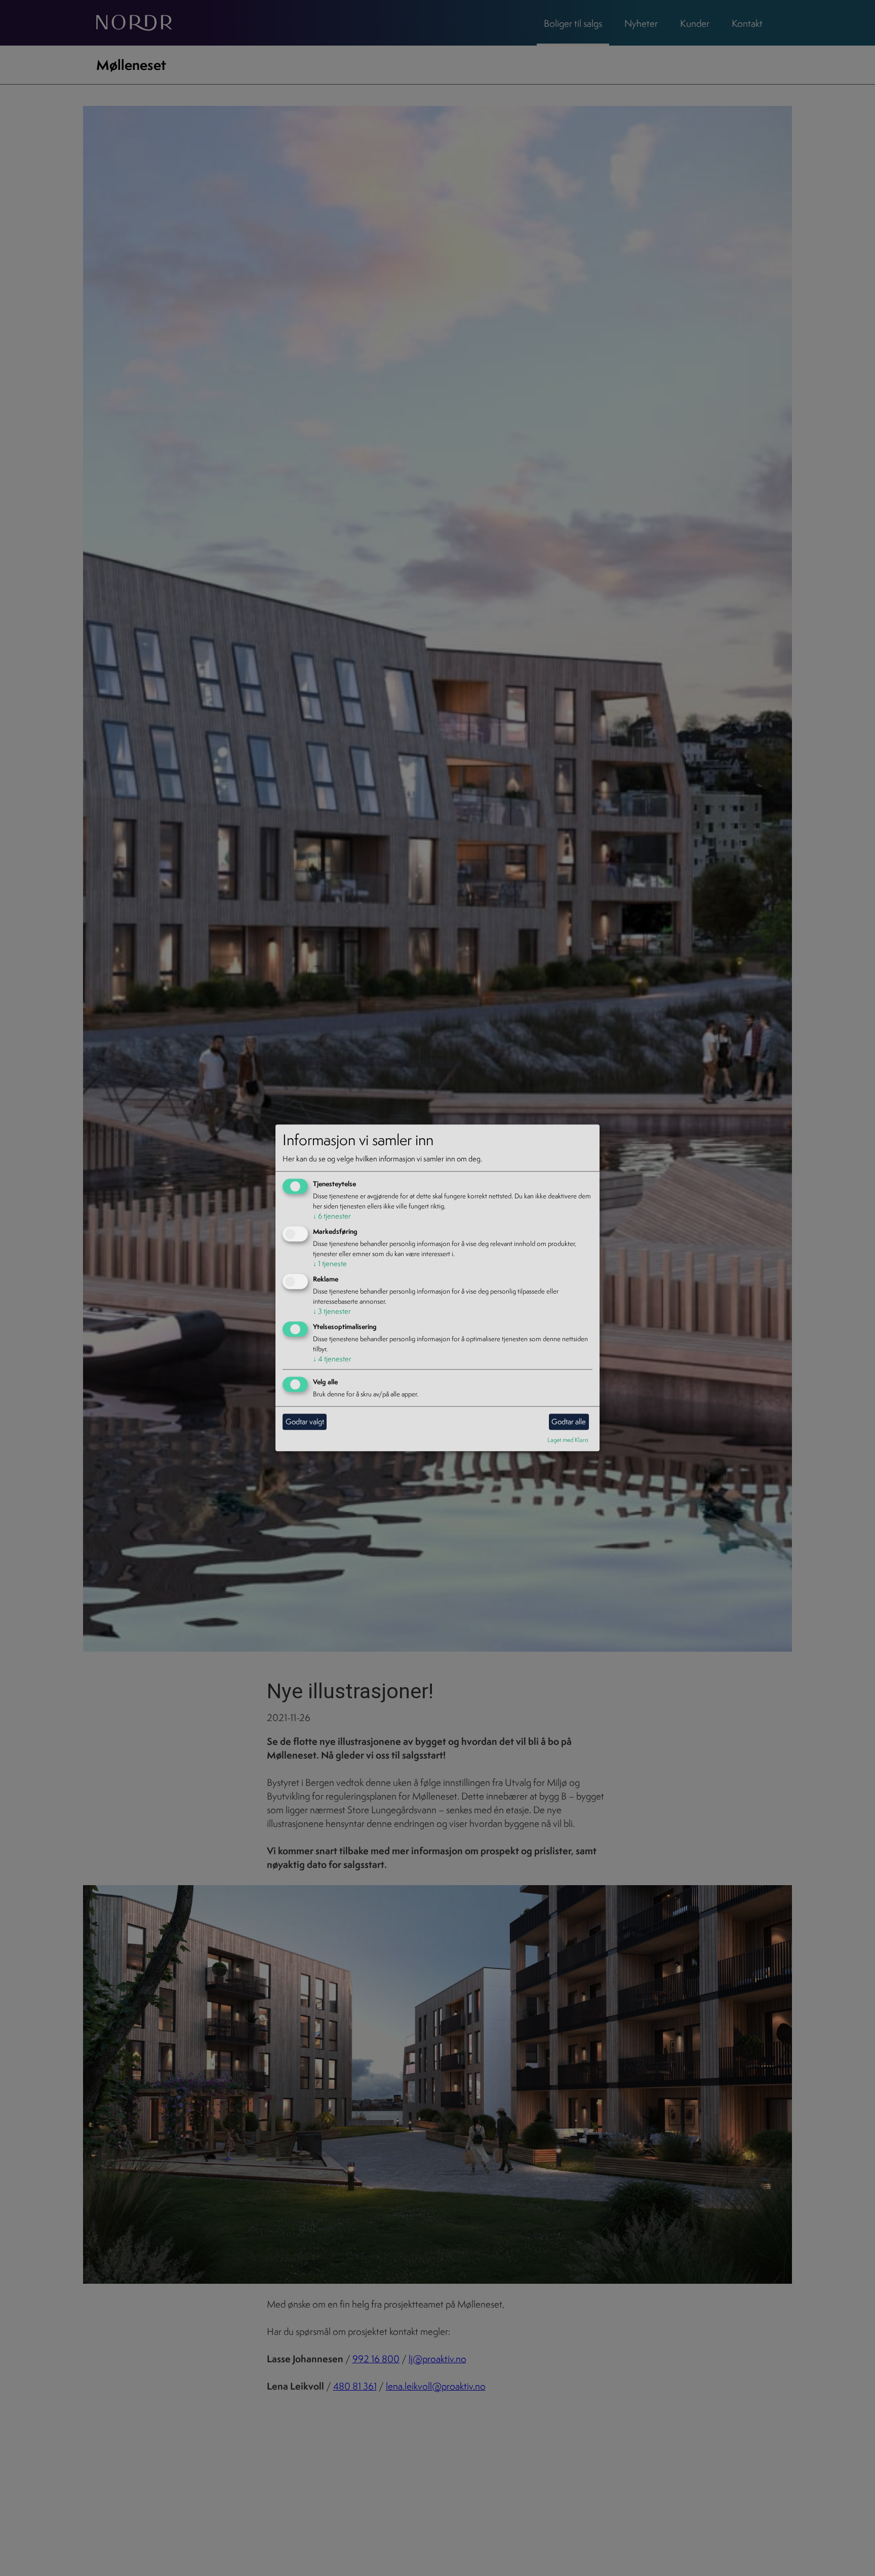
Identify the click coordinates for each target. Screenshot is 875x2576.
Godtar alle (569, 1421)
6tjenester (332, 1216)
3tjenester (332, 1311)
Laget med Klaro (568, 1440)
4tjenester (332, 1359)
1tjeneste (330, 1263)
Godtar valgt (305, 1421)
